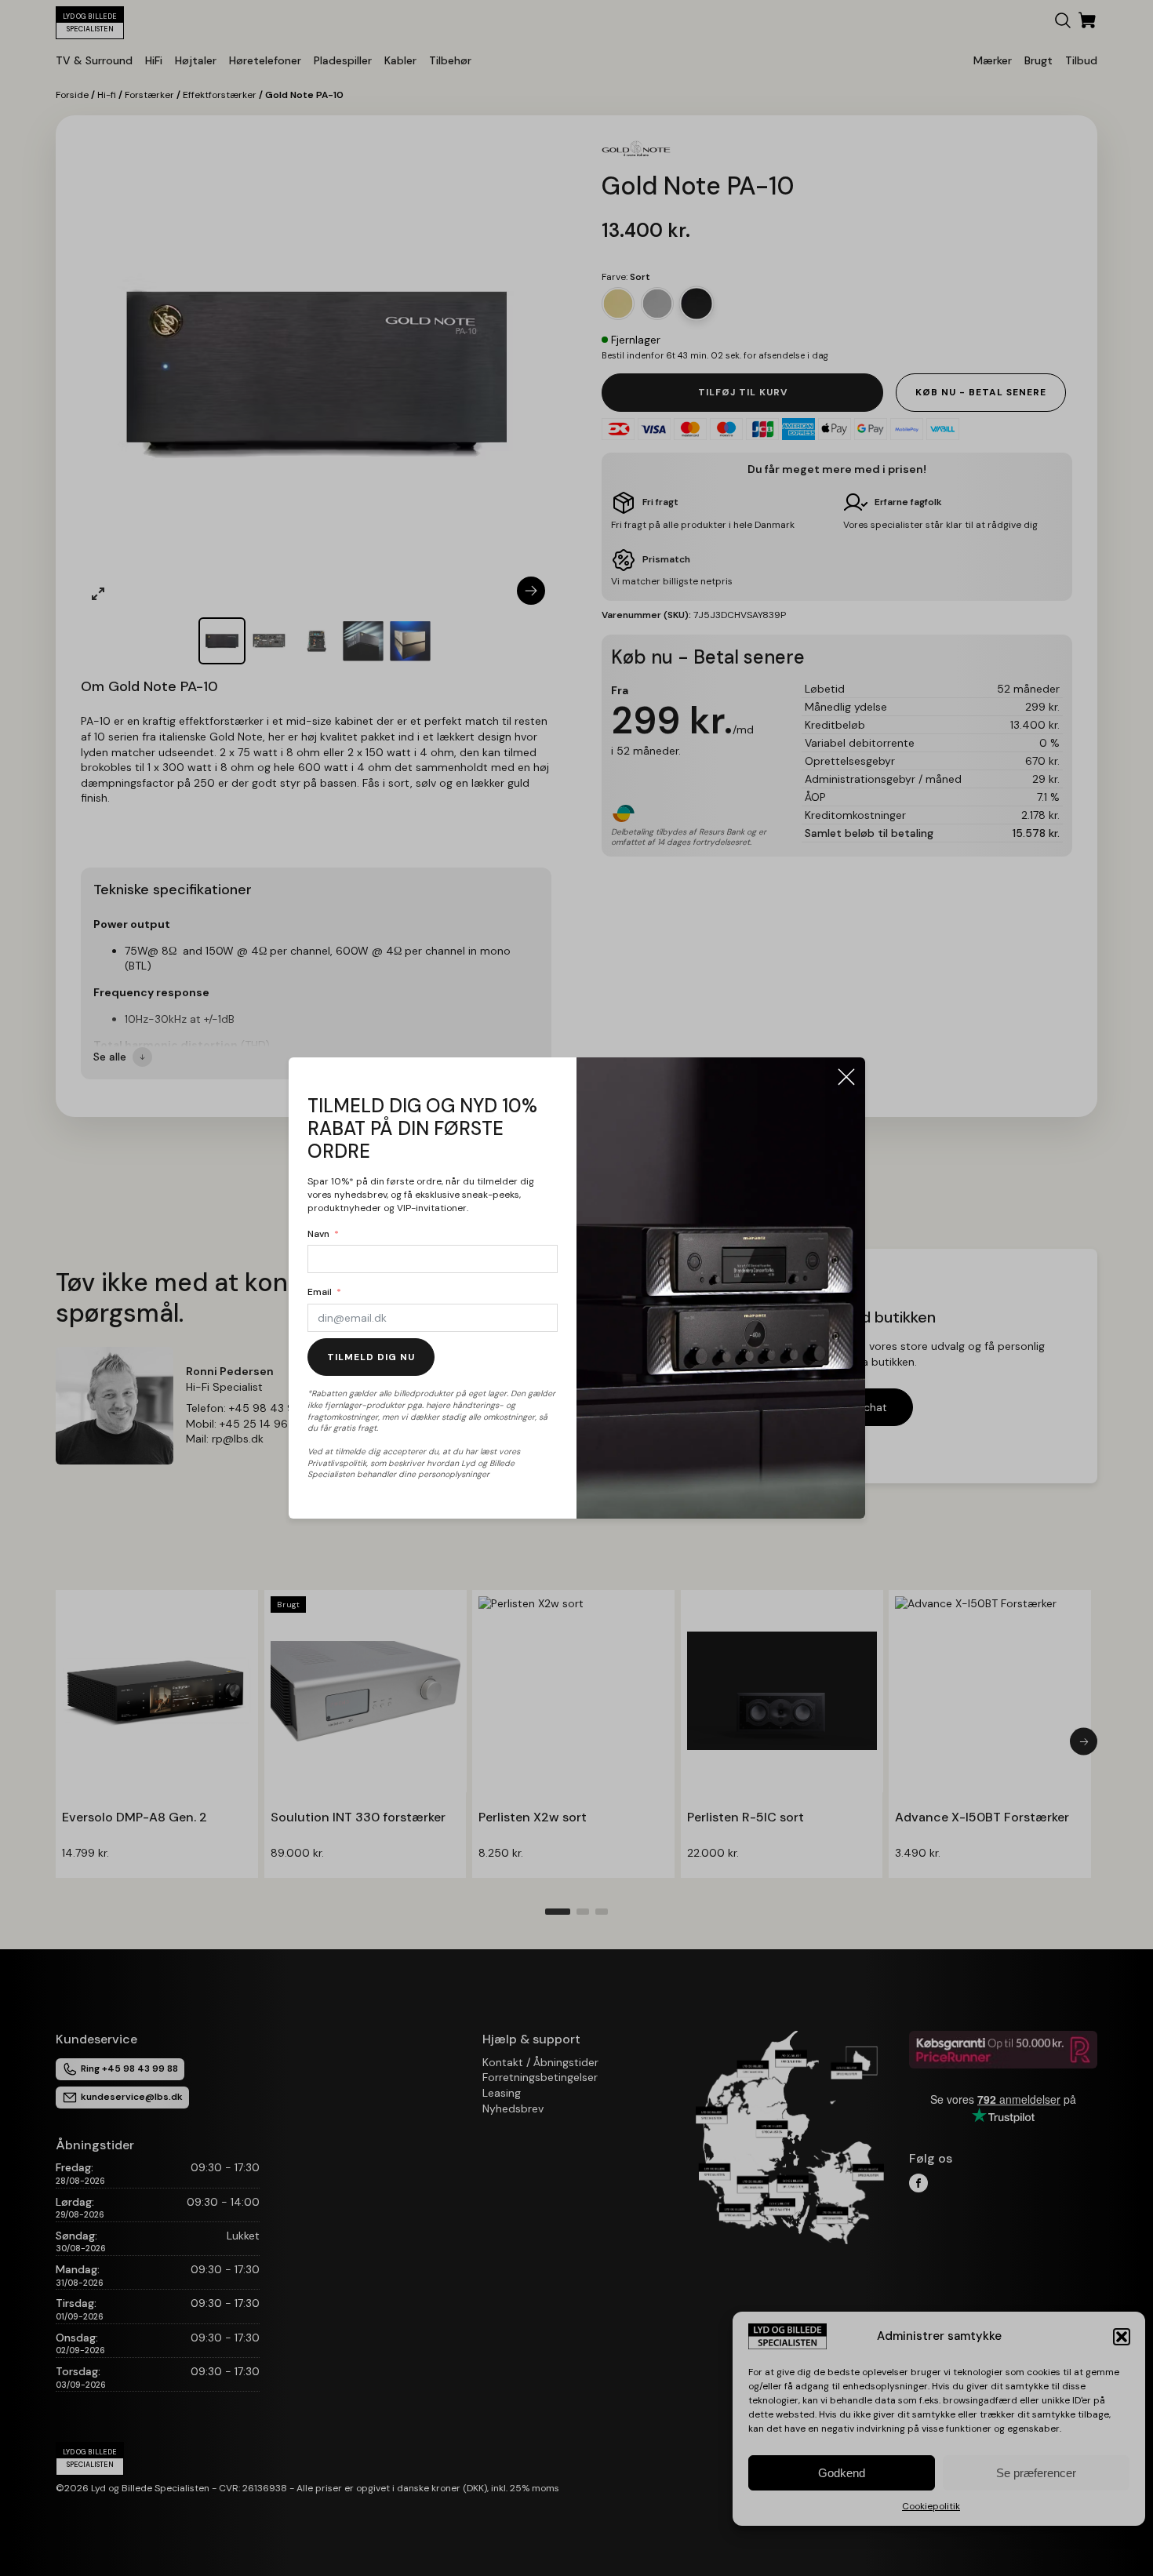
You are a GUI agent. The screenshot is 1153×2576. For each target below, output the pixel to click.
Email (320, 1292)
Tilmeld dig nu (371, 1357)
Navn (318, 1234)
